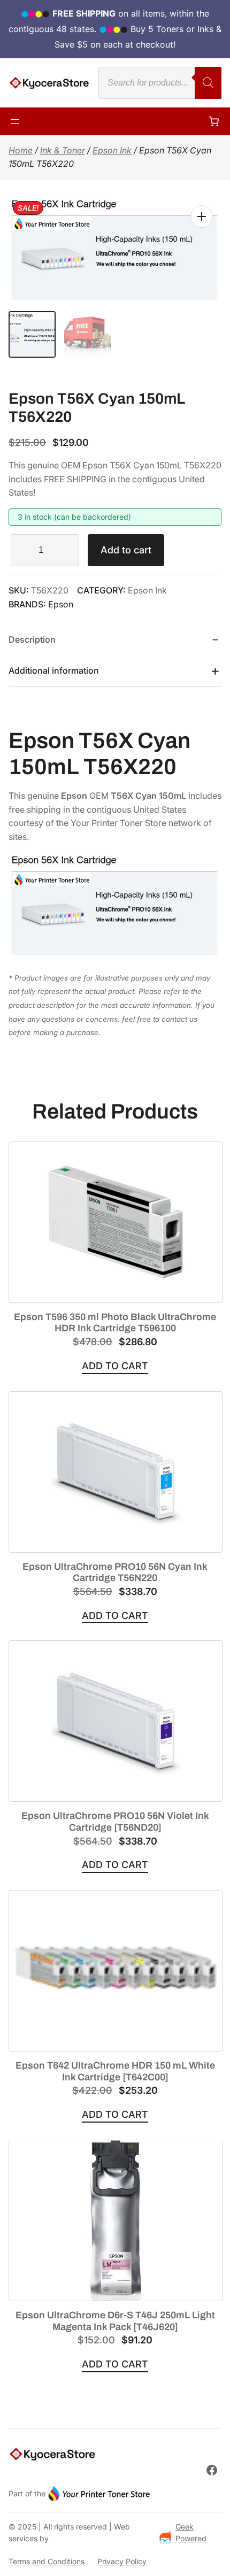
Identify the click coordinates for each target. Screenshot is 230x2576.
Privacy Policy (122, 2561)
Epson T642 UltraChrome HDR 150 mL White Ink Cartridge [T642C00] (115, 2071)
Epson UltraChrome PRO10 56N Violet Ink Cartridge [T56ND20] (115, 1822)
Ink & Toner (63, 150)
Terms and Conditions (47, 2561)
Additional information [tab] (54, 670)
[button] (202, 217)
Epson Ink (112, 150)
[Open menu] (15, 121)
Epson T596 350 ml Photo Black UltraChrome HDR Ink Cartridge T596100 (115, 1323)
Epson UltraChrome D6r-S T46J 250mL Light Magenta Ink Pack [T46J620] (115, 2321)
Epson (61, 604)
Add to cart (126, 550)
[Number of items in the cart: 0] (214, 121)
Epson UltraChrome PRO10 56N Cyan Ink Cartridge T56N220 (115, 1572)
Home (21, 150)
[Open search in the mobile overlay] (160, 83)
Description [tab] (32, 639)
